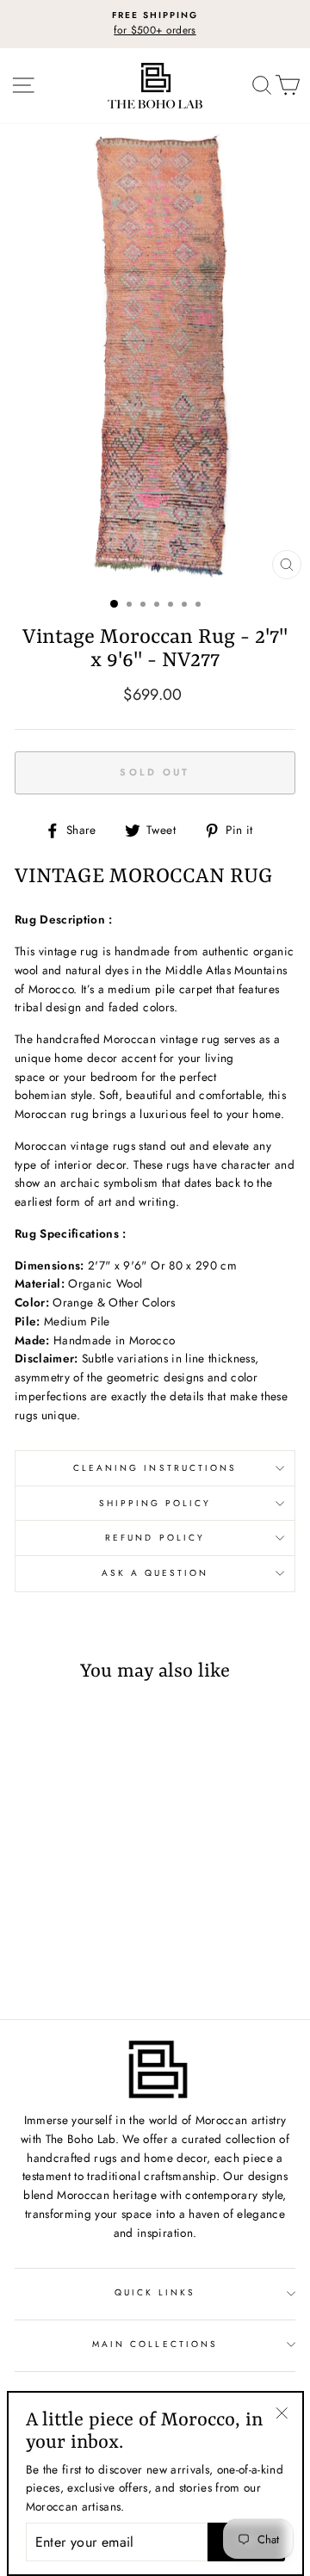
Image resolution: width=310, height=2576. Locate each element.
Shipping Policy (155, 1503)
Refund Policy (155, 1538)
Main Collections (155, 2344)
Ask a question (155, 1573)
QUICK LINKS (155, 2292)
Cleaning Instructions (155, 1468)
